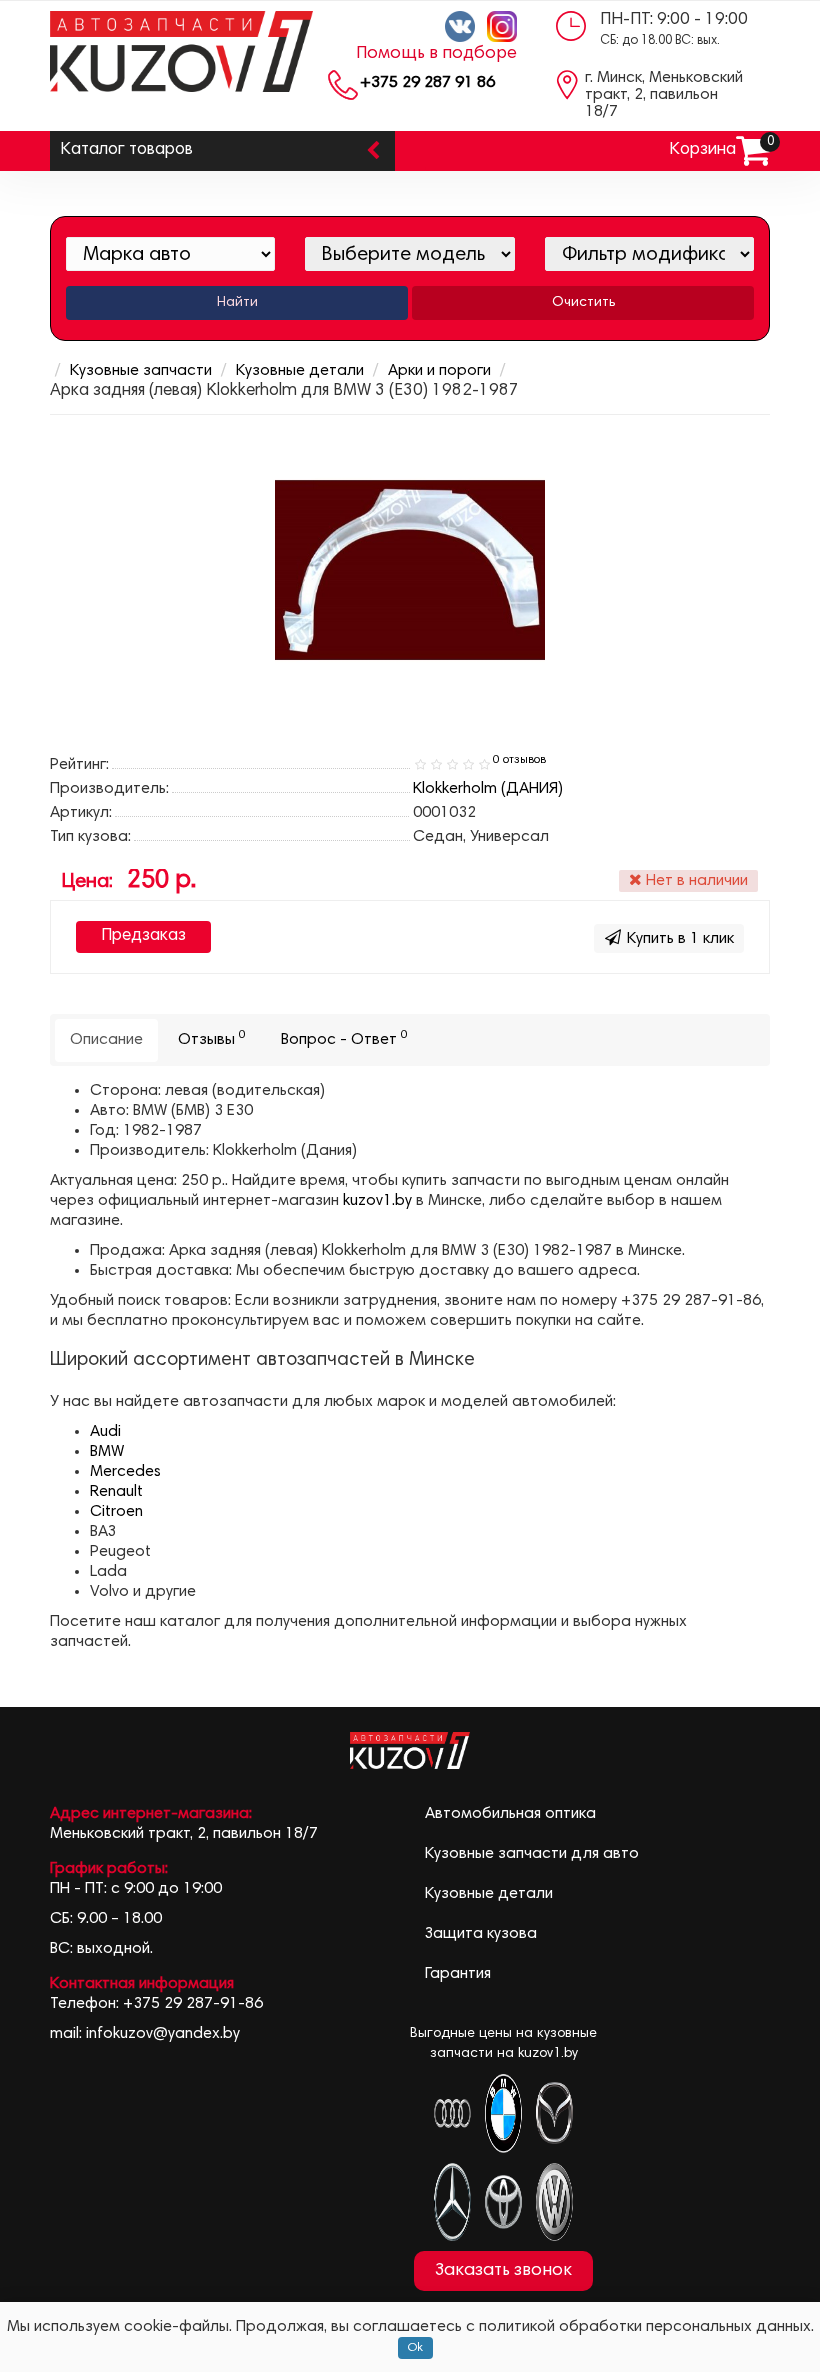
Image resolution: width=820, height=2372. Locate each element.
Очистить (583, 303)
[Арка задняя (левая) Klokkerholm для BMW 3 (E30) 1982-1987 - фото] (410, 570)
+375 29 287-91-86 (193, 2004)
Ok (415, 2348)
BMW (107, 1452)
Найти (237, 303)
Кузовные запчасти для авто (532, 1854)
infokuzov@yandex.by (163, 2034)
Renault (116, 1492)
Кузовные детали (300, 371)
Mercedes (125, 1472)
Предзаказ (143, 936)
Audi (105, 1432)
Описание (106, 1040)
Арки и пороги (439, 371)
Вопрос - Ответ (344, 1038)
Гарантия (458, 1974)
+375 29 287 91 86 (427, 83)
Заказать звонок (503, 2271)
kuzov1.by (377, 1201)
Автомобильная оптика (510, 1814)
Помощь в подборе (436, 54)
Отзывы (212, 1038)
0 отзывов (519, 760)
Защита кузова (481, 1934)
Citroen (116, 1512)
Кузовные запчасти (141, 371)
